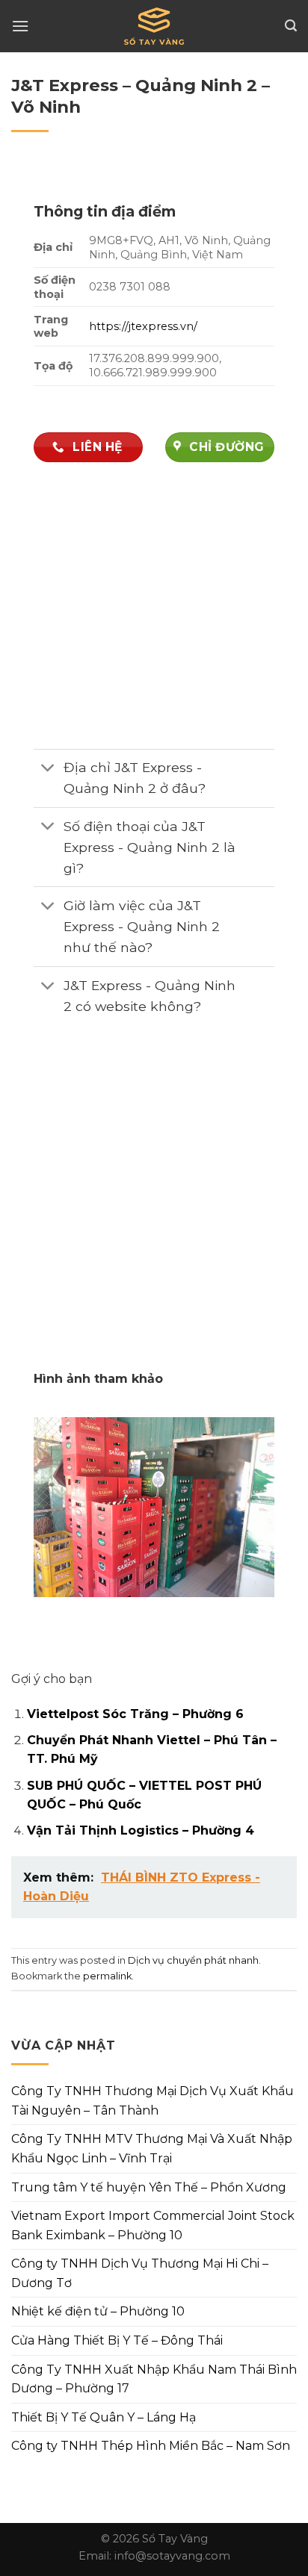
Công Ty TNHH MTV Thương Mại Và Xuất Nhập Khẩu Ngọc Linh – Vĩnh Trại (152, 2149)
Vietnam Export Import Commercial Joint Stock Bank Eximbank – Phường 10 (153, 2225)
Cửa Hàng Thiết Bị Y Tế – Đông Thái (117, 2340)
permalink (107, 1976)
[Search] (291, 26)
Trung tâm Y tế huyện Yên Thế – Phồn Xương (149, 2187)
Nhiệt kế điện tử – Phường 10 (98, 2311)
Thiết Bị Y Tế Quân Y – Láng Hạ (104, 2417)
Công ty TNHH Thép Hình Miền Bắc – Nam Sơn (151, 2446)
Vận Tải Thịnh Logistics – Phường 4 (141, 1830)
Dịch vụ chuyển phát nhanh (193, 1960)
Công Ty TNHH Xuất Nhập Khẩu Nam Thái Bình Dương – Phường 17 (154, 2379)
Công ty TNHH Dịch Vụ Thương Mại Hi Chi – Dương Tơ (140, 2273)
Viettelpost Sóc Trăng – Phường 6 (135, 1714)
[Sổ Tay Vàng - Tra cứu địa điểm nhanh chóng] (154, 26)
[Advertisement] (154, 1208)
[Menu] (20, 26)
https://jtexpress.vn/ (143, 326)
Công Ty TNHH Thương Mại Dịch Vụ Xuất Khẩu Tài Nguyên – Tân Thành (153, 2101)
